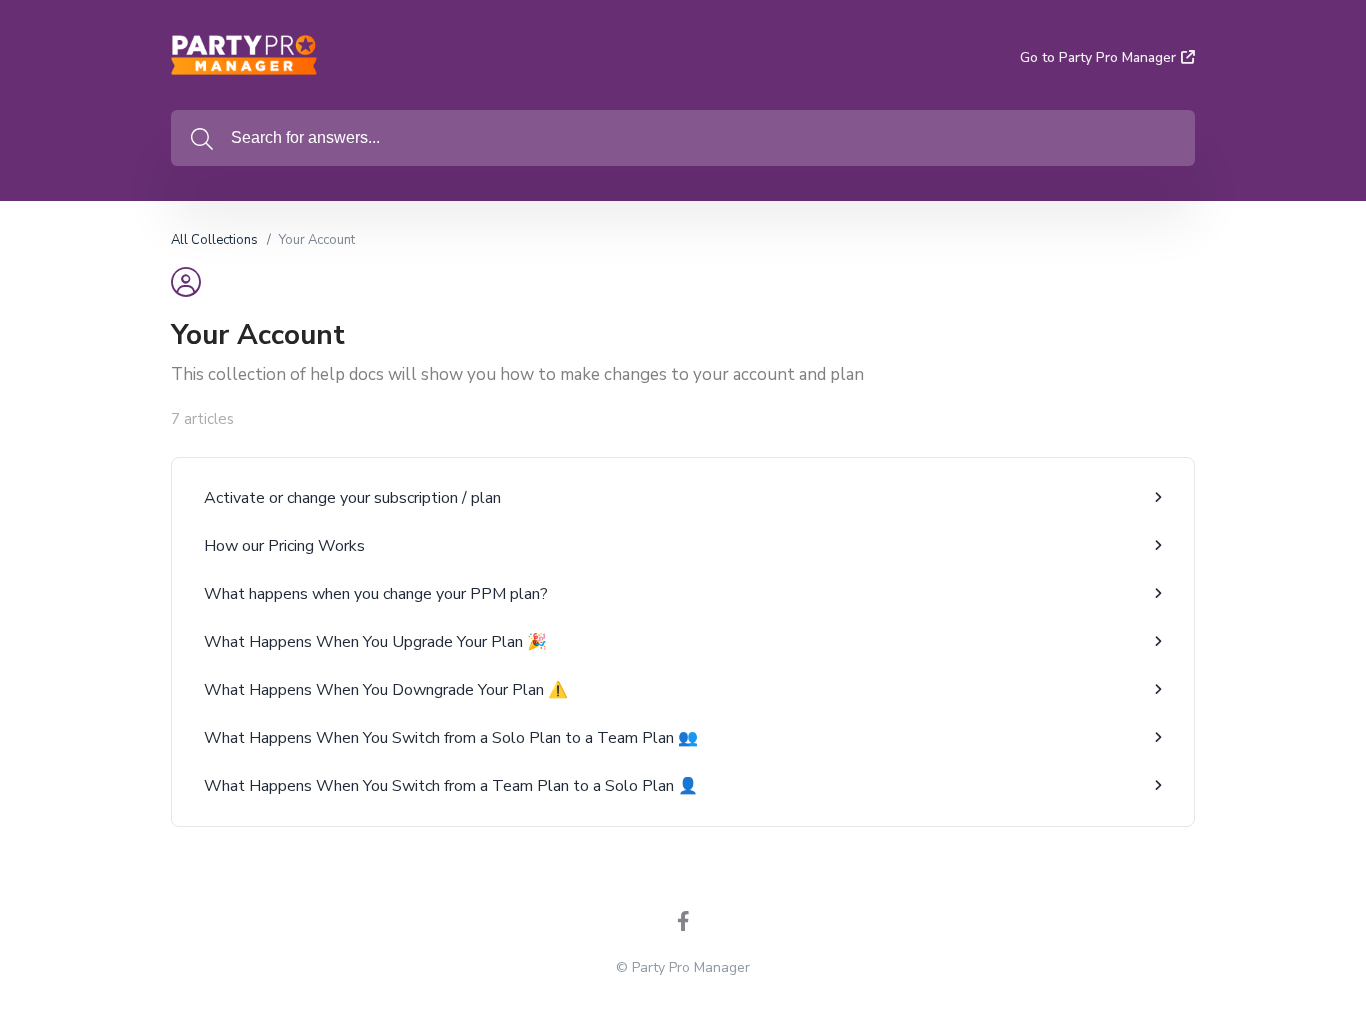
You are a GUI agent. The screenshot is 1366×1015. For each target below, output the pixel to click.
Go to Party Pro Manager (1098, 57)
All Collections (214, 240)
